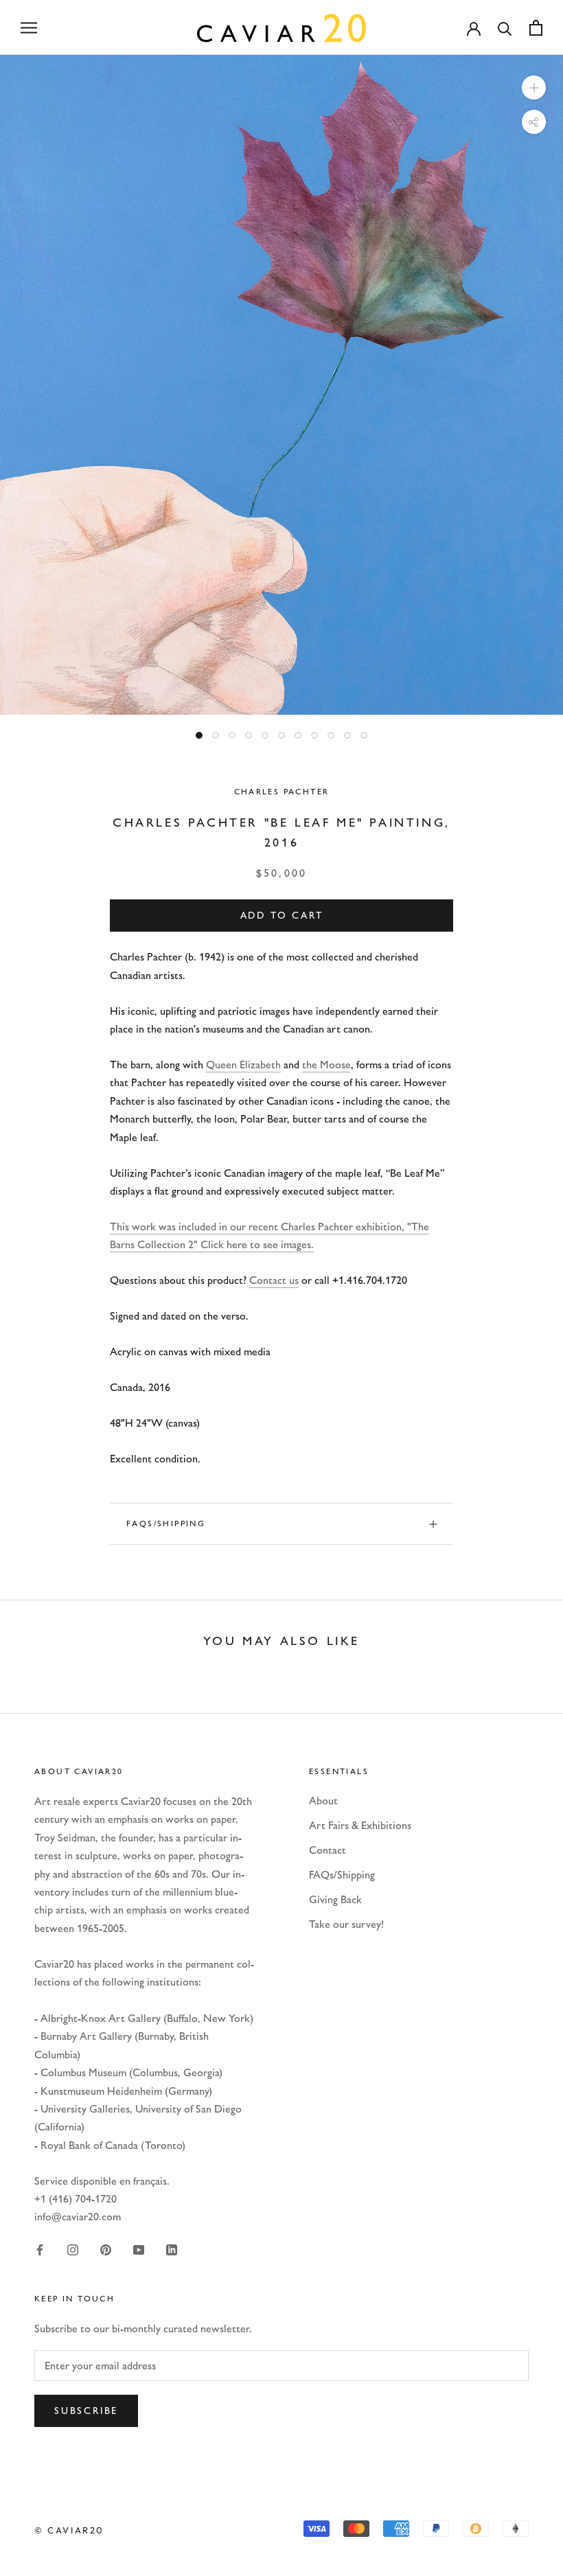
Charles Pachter (282, 792)
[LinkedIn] (172, 2249)
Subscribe (86, 2411)
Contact (328, 1850)
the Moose (326, 1065)
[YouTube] (139, 2249)
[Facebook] (40, 2249)
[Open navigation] (29, 27)
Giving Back (335, 1899)
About (323, 1801)
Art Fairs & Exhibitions (360, 1825)
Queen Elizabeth (243, 1065)
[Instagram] (73, 2249)
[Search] (505, 28)
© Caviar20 (69, 2530)
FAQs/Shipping (166, 1523)
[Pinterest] (106, 2249)
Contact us (274, 1280)
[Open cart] (536, 28)
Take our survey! (346, 1924)
